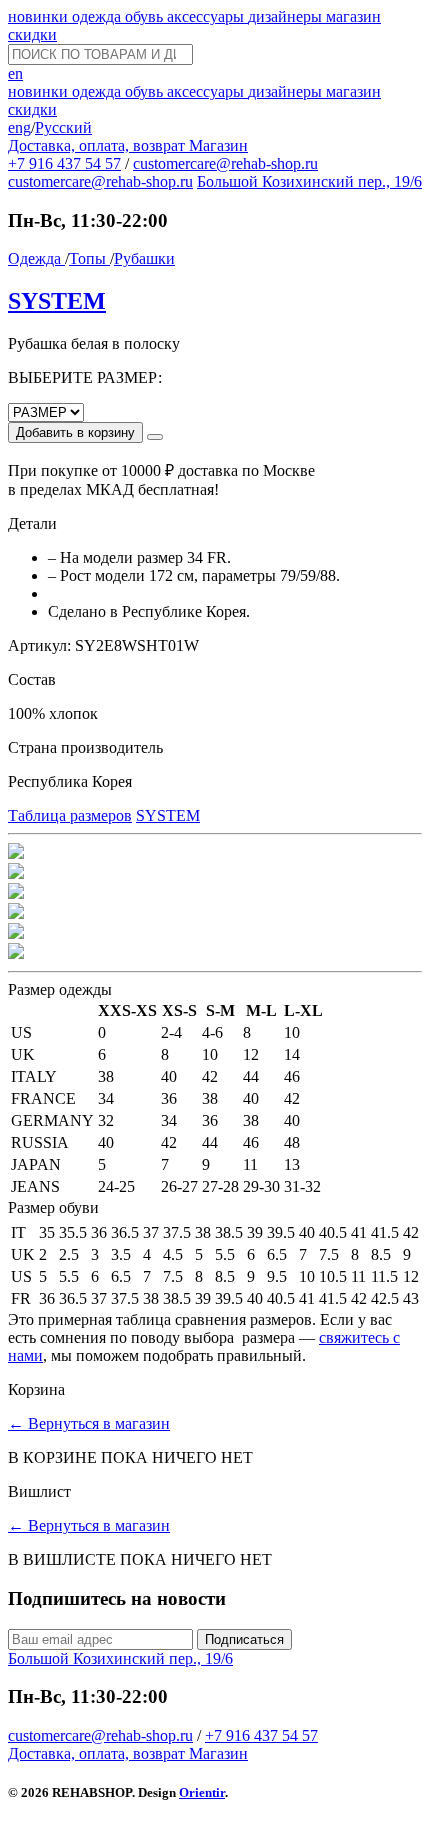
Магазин (218, 145)
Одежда (36, 258)
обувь (146, 16)
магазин (353, 16)
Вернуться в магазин (89, 1423)
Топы (89, 258)
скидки (32, 34)
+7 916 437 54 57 (64, 163)
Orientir (202, 1792)
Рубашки (144, 258)
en (15, 73)
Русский (63, 127)
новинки (40, 16)
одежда (98, 16)
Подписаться (244, 1639)
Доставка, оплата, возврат (98, 145)
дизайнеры (287, 16)
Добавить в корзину (75, 432)
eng (19, 127)
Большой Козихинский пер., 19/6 (309, 181)
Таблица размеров (70, 815)
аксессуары (207, 16)
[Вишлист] (155, 437)
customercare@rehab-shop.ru (225, 163)
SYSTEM (57, 301)
